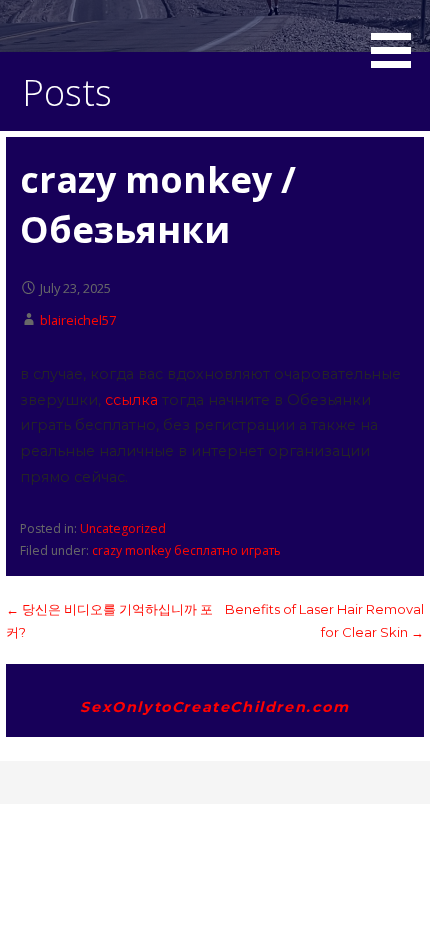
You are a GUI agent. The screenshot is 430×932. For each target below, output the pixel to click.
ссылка (131, 400)
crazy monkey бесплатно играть (186, 550)
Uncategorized (123, 528)
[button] (398, 37)
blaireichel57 (78, 320)
